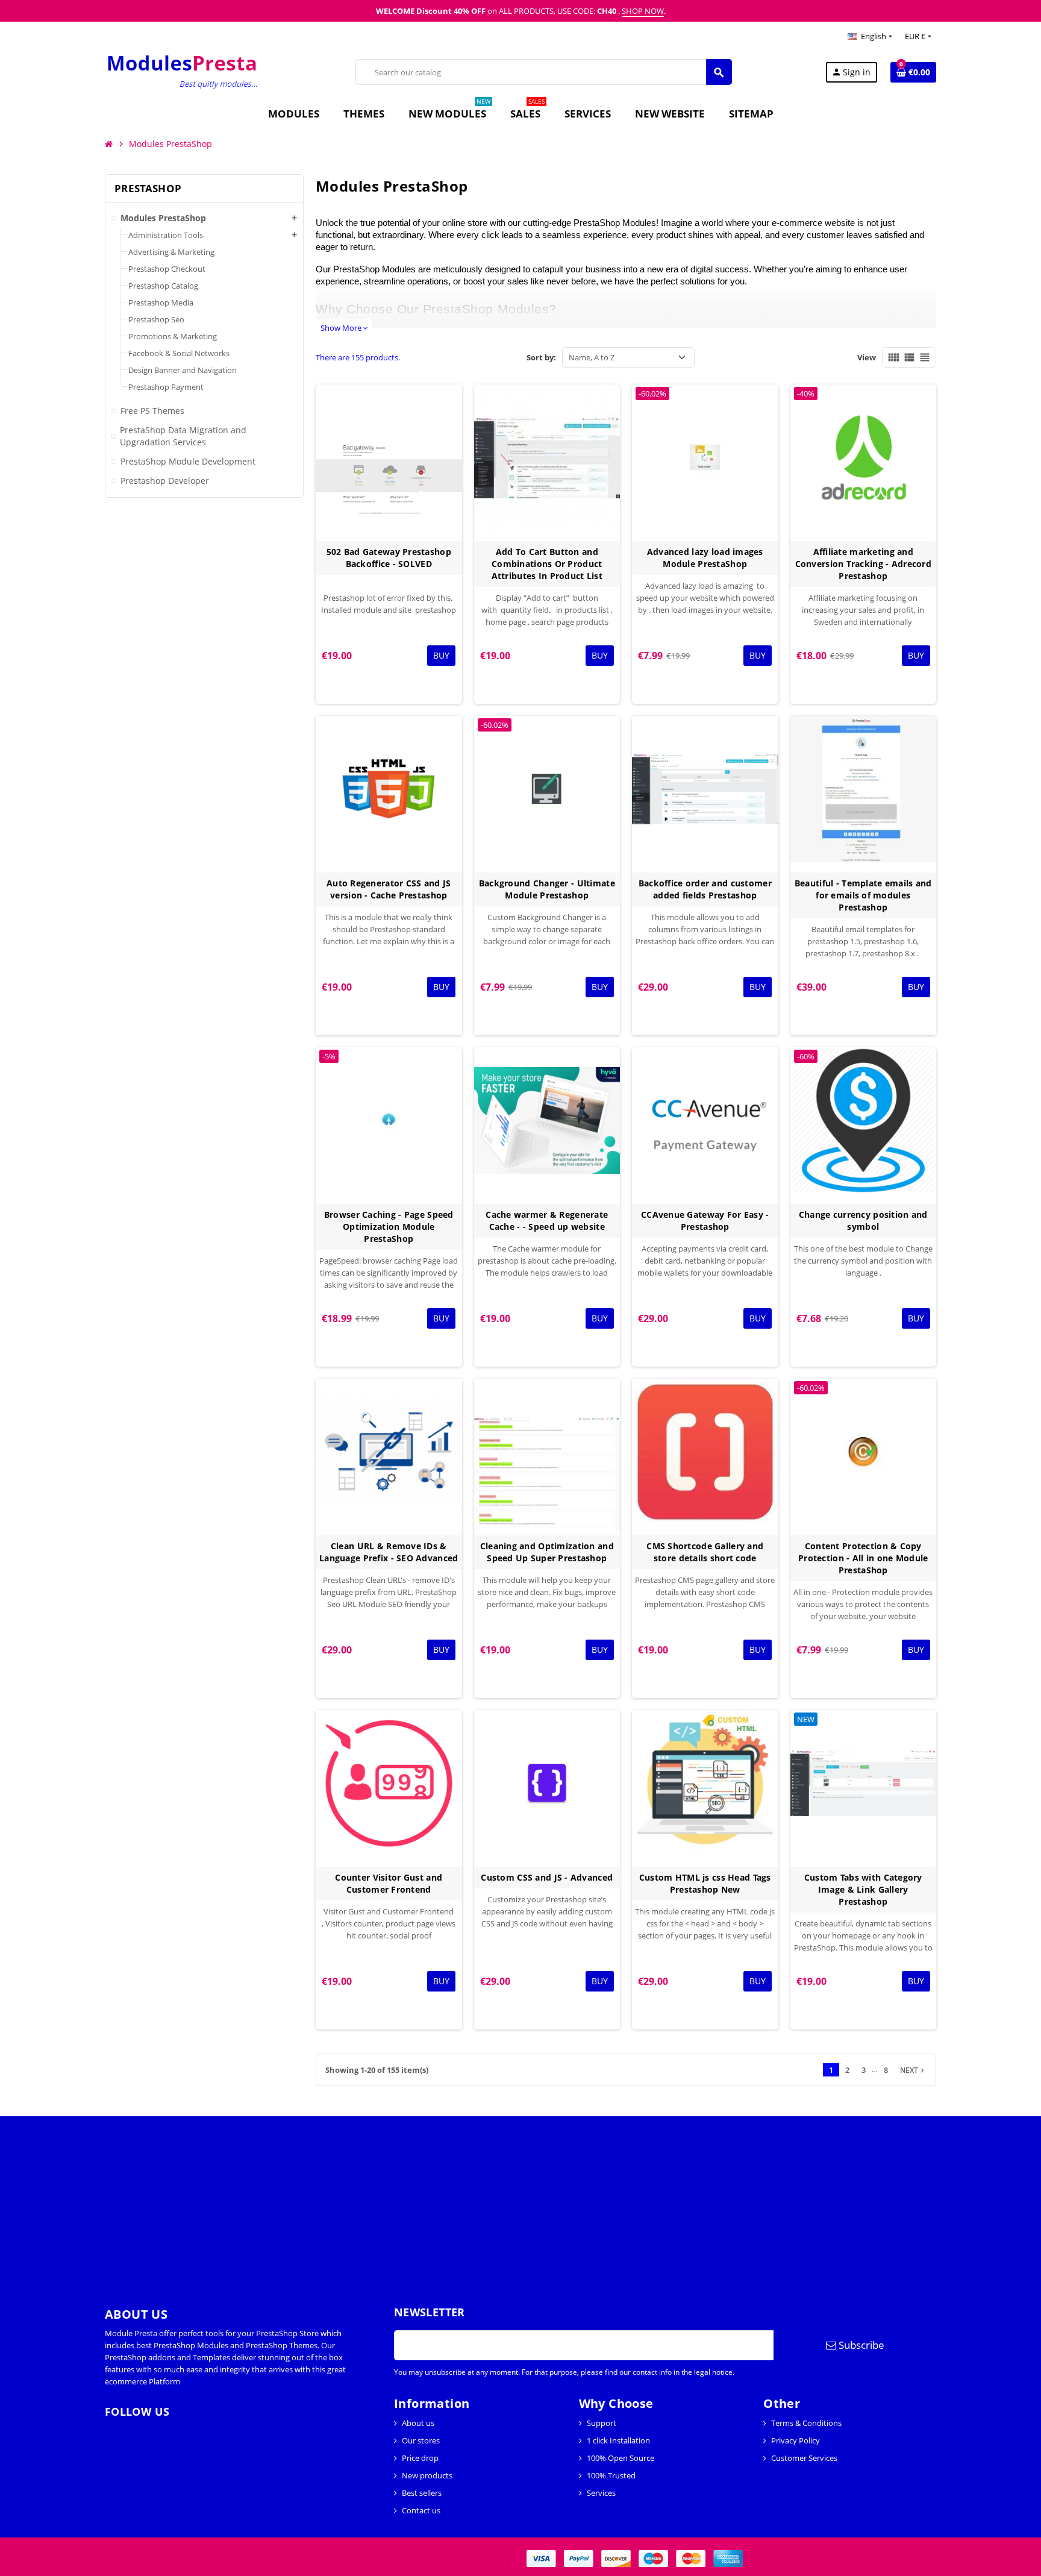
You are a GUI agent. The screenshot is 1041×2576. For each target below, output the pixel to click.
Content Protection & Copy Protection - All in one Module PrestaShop (863, 1558)
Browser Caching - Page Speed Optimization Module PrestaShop (389, 1227)
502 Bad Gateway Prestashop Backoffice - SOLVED (389, 558)
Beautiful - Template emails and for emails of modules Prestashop (863, 895)
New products (427, 2475)
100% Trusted (611, 2475)
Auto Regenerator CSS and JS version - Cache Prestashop (389, 889)
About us (418, 2423)
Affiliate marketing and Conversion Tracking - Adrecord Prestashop (863, 564)
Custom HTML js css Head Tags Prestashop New (705, 1883)
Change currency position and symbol (863, 1221)
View (867, 357)
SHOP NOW (643, 11)
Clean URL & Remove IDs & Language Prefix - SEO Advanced (389, 1552)
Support (602, 2423)
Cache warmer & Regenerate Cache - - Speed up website (547, 1221)
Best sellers (422, 2493)
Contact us (421, 2510)
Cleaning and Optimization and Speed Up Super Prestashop (547, 1552)
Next (913, 2070)
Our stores (421, 2440)
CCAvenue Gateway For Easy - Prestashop (705, 1221)
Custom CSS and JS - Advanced (547, 1877)
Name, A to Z (592, 357)
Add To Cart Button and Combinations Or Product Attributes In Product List (547, 564)
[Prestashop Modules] (183, 71)
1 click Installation (618, 2440)
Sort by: (541, 357)
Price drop (420, 2458)
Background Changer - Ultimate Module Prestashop (547, 889)
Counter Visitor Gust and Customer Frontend (389, 1883)
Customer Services (804, 2458)
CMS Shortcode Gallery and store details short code (705, 1552)
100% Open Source (621, 2458)
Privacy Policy (796, 2440)
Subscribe (860, 2345)
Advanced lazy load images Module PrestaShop (705, 558)
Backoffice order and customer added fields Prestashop (705, 889)
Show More (344, 328)
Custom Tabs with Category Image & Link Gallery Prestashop (863, 1889)
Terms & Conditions (806, 2423)
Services (601, 2493)
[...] (187, 2381)
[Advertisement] (361, 2201)
